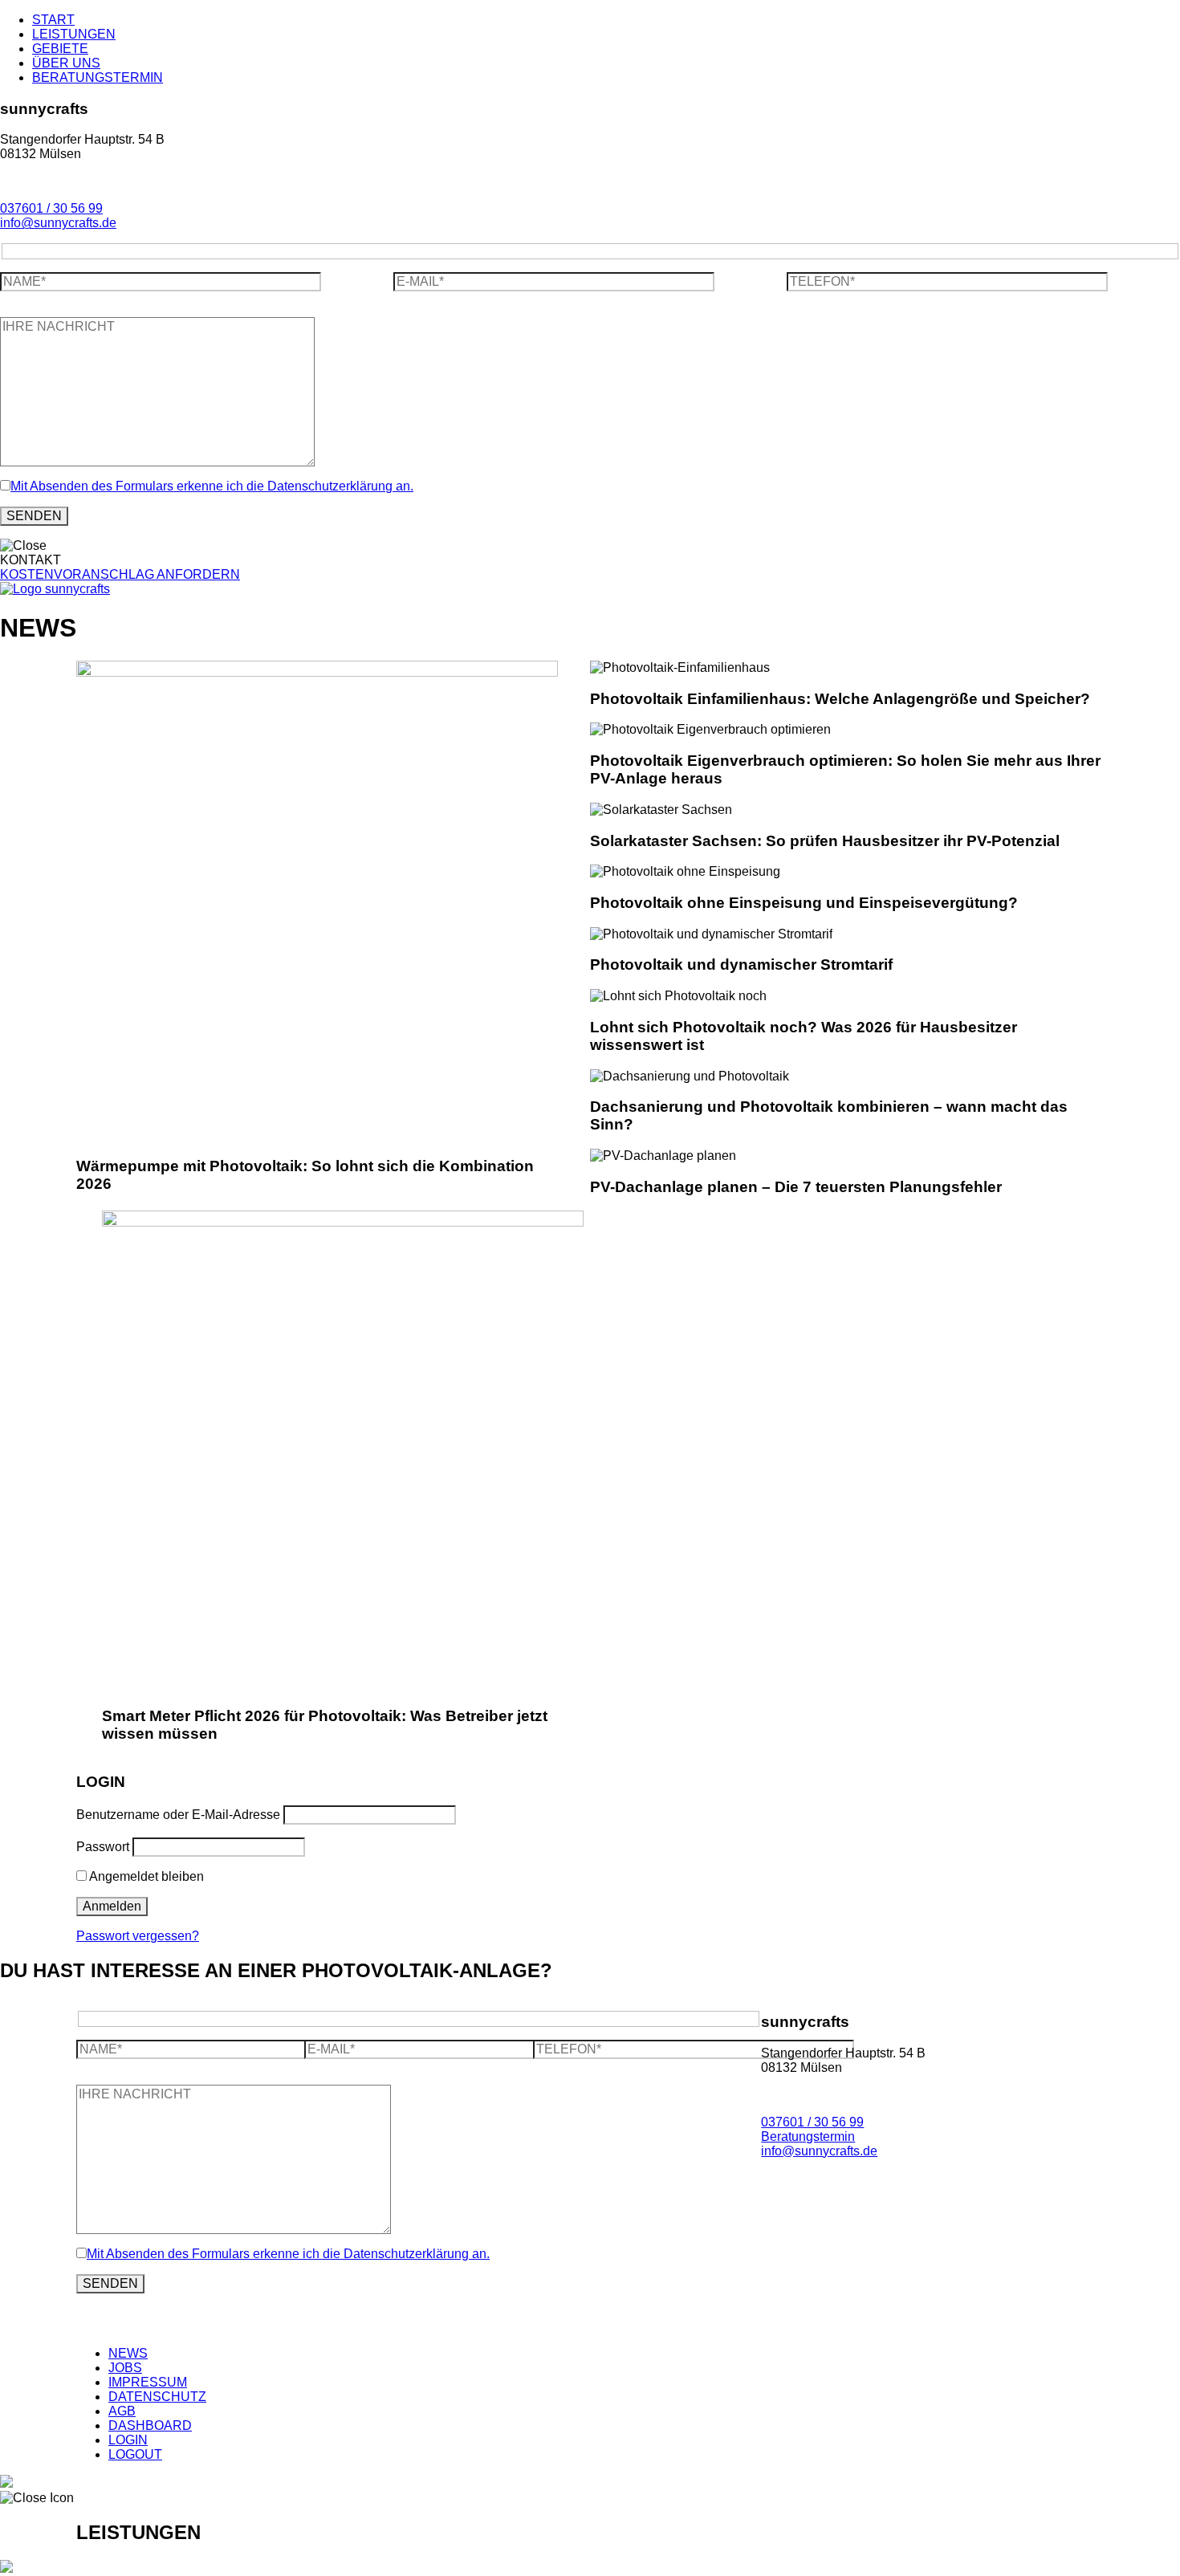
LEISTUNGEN (74, 34)
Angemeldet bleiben (145, 1876)
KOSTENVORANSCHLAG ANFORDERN (120, 574)
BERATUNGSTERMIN (98, 77)
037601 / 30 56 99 (51, 208)
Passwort (103, 1847)
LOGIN (128, 2440)
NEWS (128, 2353)
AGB (122, 2411)
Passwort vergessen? (138, 1936)
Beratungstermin (808, 2136)
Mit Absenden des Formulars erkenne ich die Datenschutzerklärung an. (212, 486)
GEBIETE (60, 49)
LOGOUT (135, 2454)
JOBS (125, 2368)
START (53, 20)
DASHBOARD (150, 2425)
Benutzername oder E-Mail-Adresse (178, 1815)
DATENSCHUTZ (157, 2397)
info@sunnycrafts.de (58, 223)
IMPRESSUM (148, 2382)
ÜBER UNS (66, 63)
